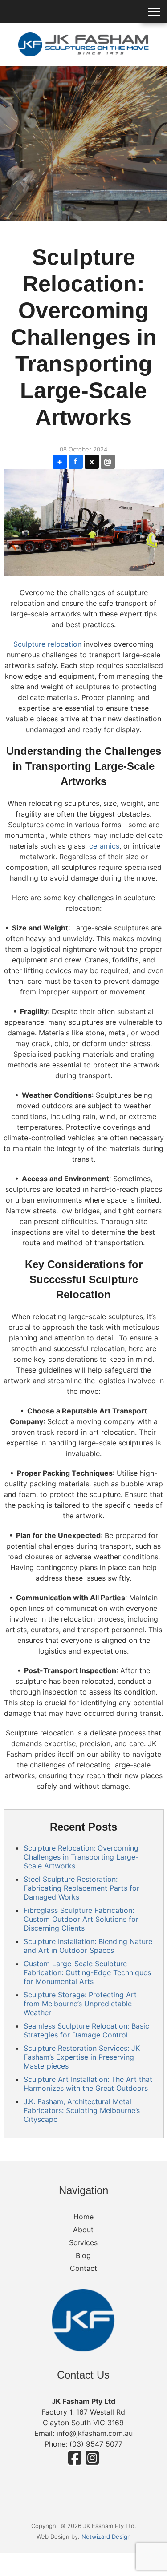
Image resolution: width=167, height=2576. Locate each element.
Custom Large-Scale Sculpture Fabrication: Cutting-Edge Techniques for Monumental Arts (87, 1972)
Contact (83, 2268)
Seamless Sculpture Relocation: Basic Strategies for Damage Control (86, 2030)
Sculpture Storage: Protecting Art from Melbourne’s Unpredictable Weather (80, 2004)
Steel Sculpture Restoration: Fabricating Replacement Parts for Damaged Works (81, 1888)
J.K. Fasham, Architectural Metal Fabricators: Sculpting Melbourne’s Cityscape (82, 2110)
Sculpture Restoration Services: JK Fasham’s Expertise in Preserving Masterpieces (82, 2057)
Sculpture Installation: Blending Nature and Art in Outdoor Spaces (88, 1946)
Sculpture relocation (47, 644)
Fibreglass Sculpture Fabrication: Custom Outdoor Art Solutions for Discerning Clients (81, 1919)
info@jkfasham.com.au (95, 2433)
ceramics (104, 846)
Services (83, 2242)
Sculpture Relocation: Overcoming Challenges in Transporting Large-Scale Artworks (81, 1857)
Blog (83, 2255)
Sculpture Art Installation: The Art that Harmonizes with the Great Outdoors (88, 2084)
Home (83, 2217)
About (83, 2230)
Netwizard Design (106, 2536)
